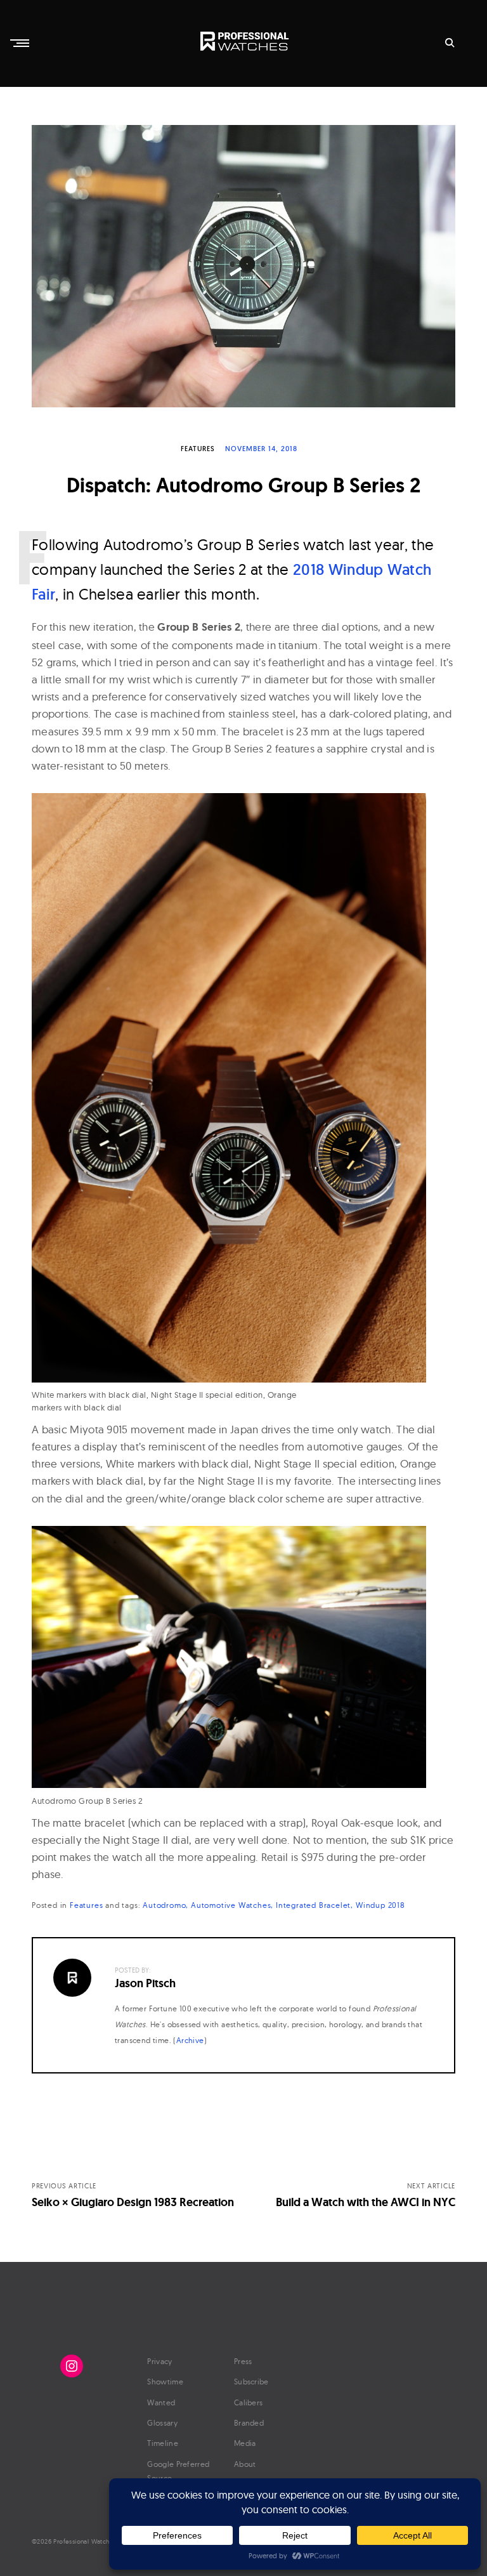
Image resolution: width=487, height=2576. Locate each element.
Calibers (248, 2402)
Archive (190, 2040)
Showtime (165, 2382)
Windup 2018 (380, 1905)
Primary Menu (21, 43)
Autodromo (164, 1905)
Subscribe (251, 2382)
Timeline (162, 2443)
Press (243, 2361)
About (245, 2464)
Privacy (159, 2361)
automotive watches (231, 1905)
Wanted (161, 2402)
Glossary (162, 2423)
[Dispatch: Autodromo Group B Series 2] (243, 266)
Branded (249, 2423)
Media (245, 2443)
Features (198, 449)
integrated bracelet (313, 1905)
